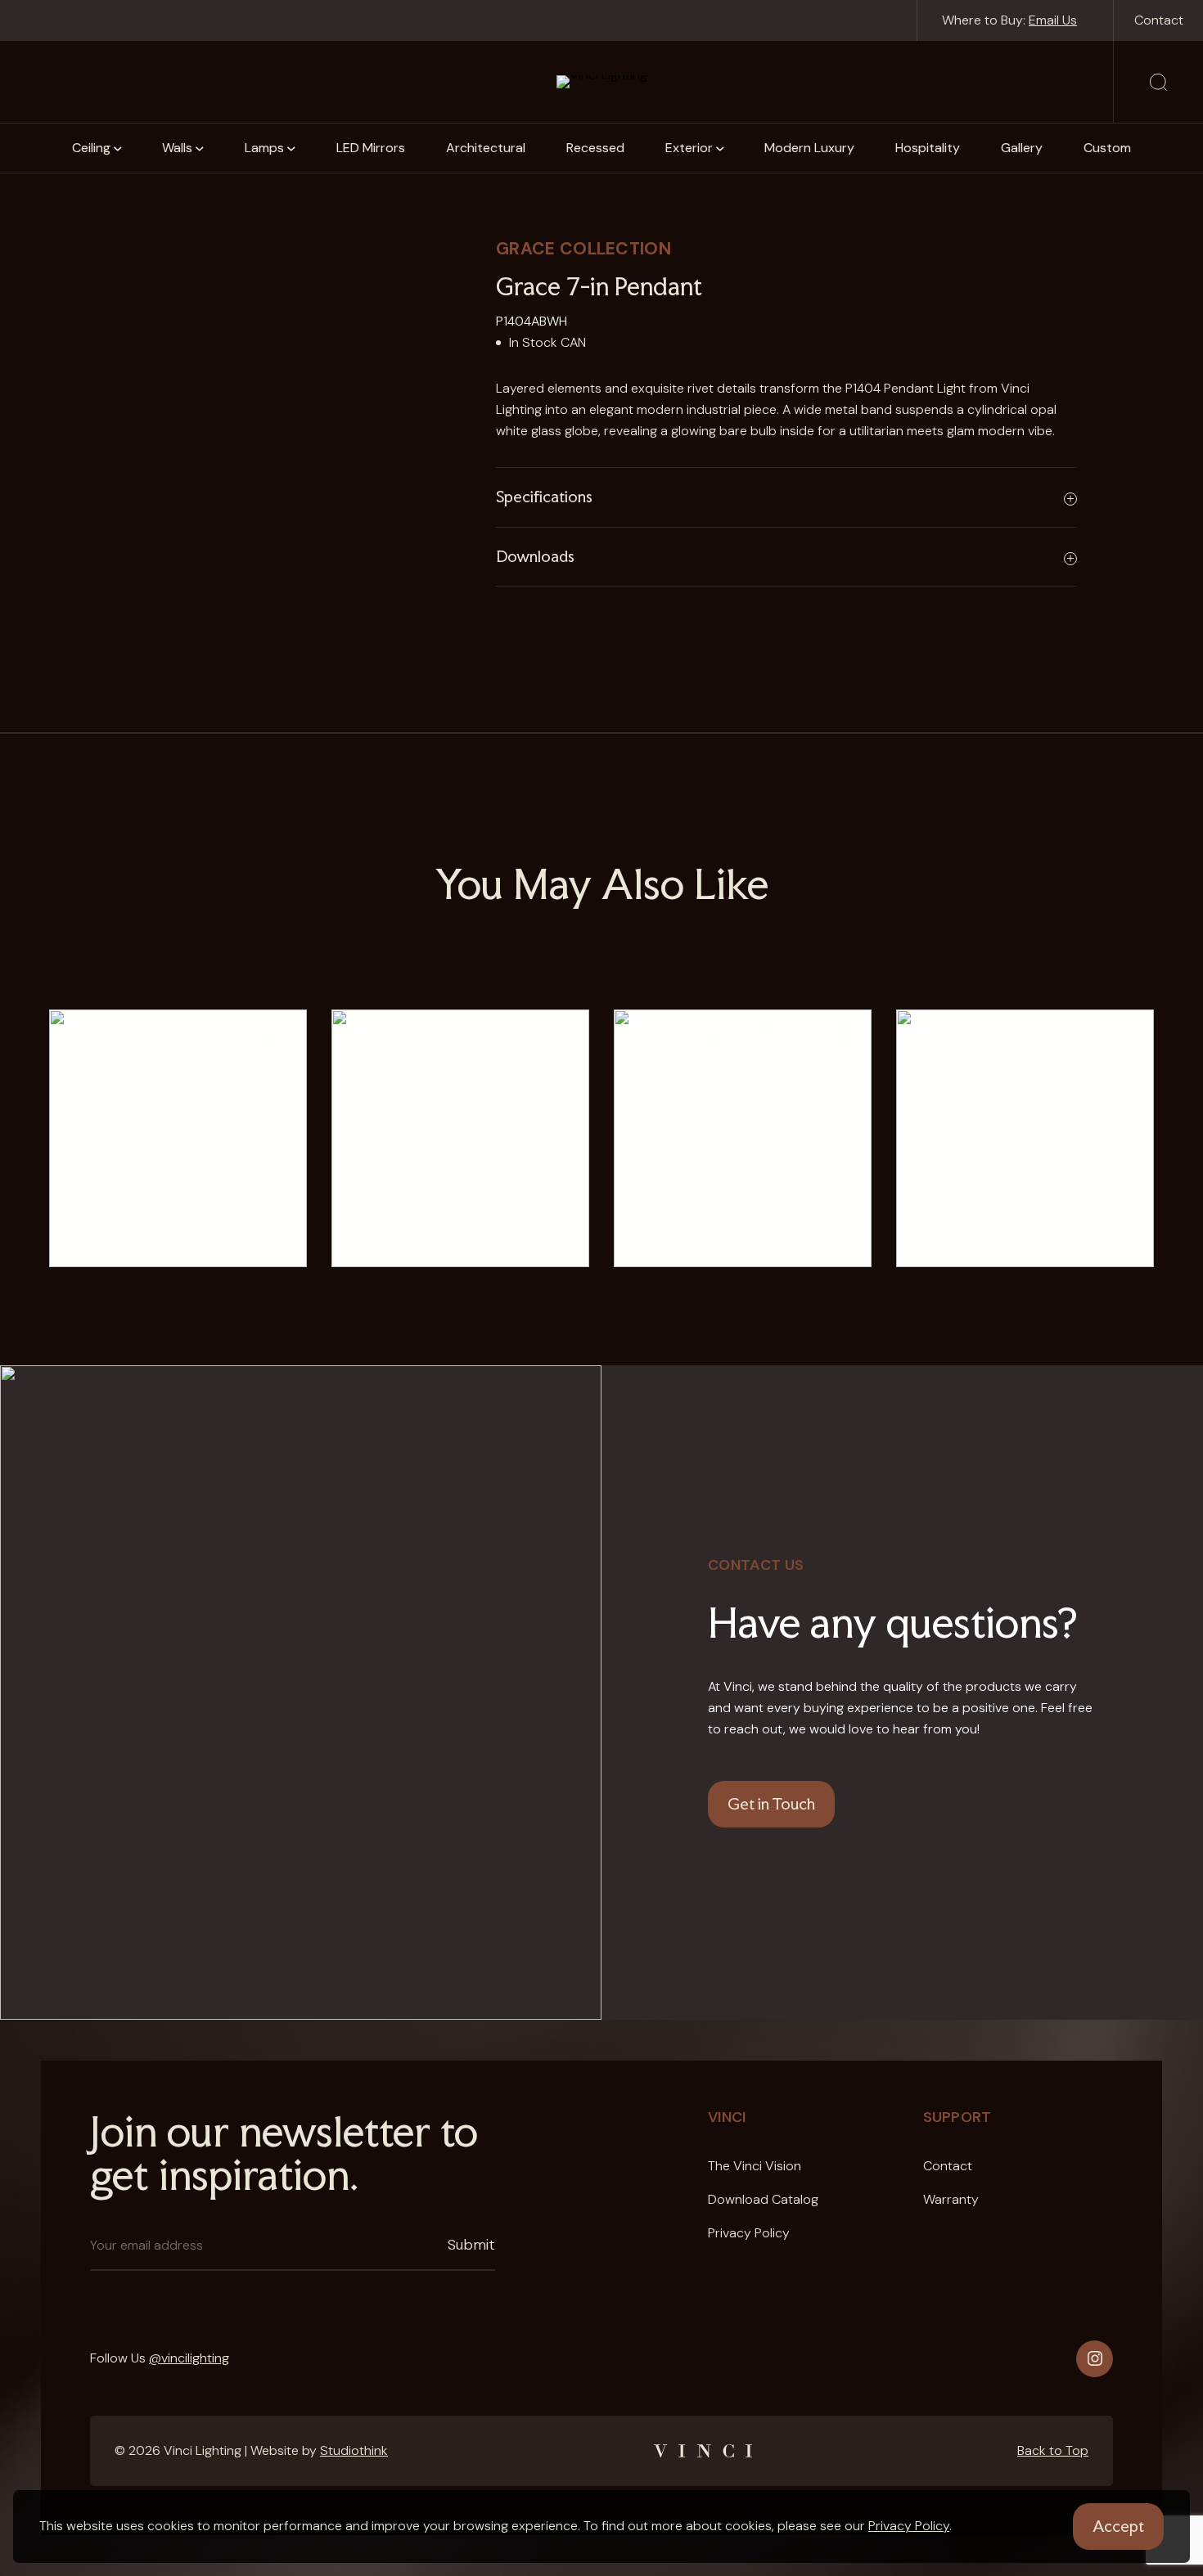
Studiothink (354, 2450)
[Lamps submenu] (291, 148)
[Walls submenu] (200, 148)
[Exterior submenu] (720, 148)
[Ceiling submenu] (118, 148)
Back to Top (1053, 2450)
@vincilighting (189, 2358)
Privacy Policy (909, 2526)
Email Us (1053, 20)
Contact (1159, 20)
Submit (471, 2245)
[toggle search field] (1158, 82)
